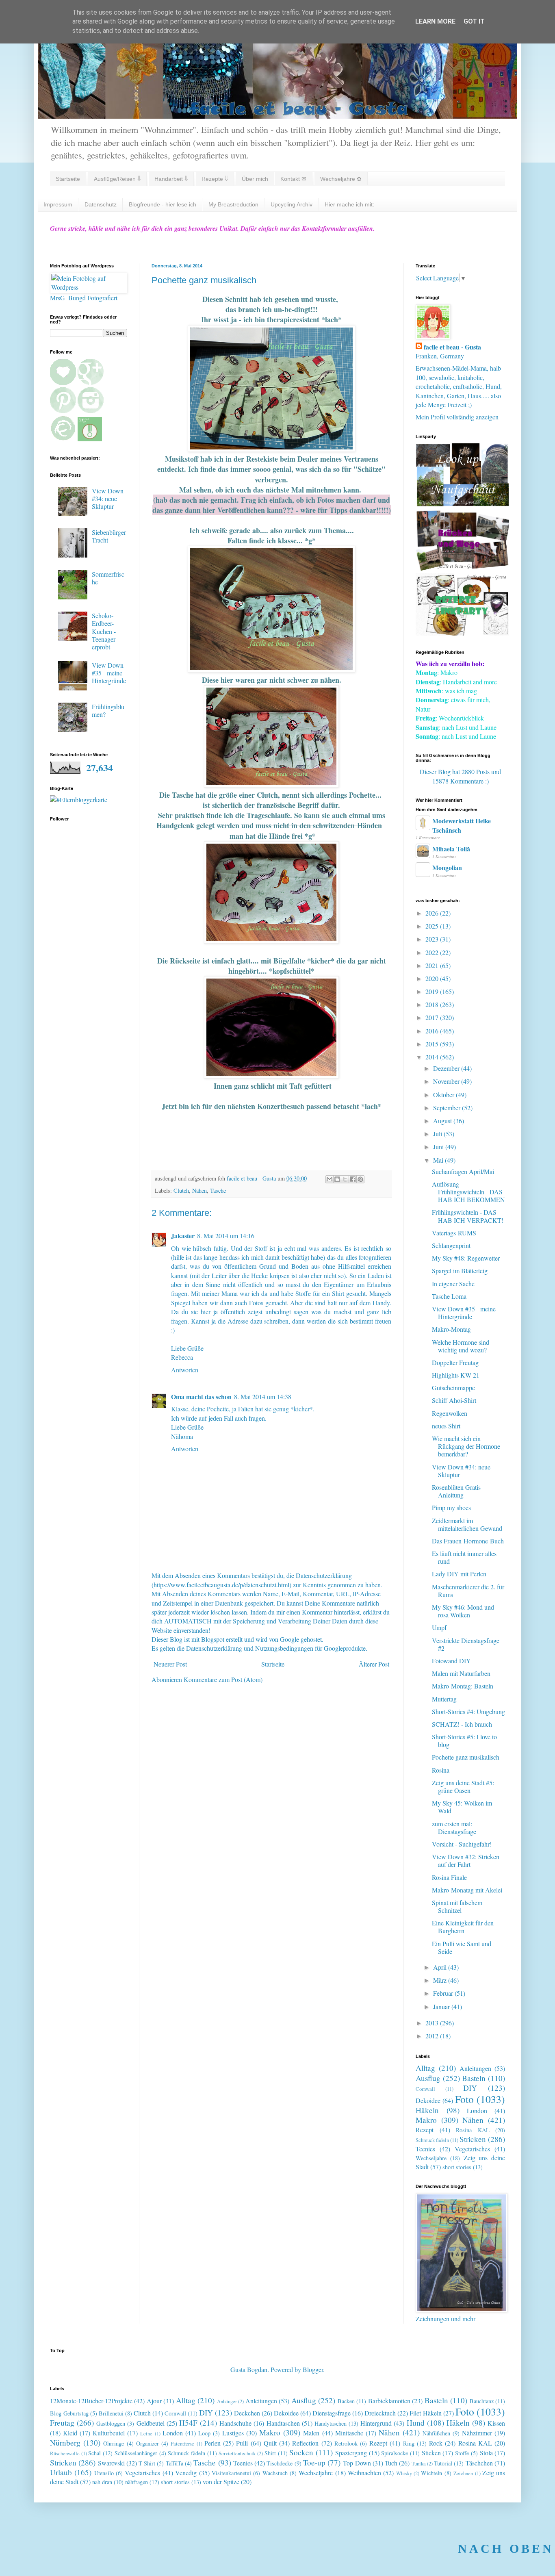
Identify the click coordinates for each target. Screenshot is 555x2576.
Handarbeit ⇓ (171, 179)
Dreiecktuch (380, 2413)
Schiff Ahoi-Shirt (454, 1400)
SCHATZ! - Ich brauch (462, 1724)
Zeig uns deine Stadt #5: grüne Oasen (463, 1786)
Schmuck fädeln (432, 2140)
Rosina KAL (473, 2130)
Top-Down (357, 2463)
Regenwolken (450, 1413)
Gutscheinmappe (453, 1388)
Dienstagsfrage (332, 2413)
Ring (409, 2443)
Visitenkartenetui (231, 2473)
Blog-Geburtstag (69, 2413)
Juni (439, 1147)
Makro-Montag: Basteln (463, 1686)
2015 (433, 1044)
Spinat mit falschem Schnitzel (457, 1906)
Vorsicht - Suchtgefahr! (462, 1844)
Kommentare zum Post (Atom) (223, 1679)
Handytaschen (331, 2423)
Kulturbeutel (109, 2433)
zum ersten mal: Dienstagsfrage (454, 1827)
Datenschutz (101, 204)
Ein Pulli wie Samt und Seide (462, 1947)
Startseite (68, 179)
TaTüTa (175, 2463)
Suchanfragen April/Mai (463, 1171)
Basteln (474, 2078)
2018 (433, 1004)
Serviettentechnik (237, 2453)
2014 (433, 1057)
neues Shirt (446, 1426)
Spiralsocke (395, 2453)
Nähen (199, 1190)
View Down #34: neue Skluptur (108, 498)
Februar (444, 1993)
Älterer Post (374, 1664)
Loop (204, 2433)
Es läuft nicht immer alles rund (464, 1557)
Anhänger (227, 2401)
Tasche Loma (449, 1296)
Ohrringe (114, 2443)
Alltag (425, 2068)
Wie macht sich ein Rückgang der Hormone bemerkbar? (466, 1446)
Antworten (185, 1370)
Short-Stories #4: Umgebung (468, 1711)
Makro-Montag (451, 1329)
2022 (433, 952)
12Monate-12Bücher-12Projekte (91, 2401)
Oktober (444, 1095)
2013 (433, 2023)
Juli (438, 1134)
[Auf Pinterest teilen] (360, 1179)
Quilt (270, 2443)
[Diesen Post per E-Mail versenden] (330, 1179)
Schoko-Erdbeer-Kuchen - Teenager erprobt (104, 631)
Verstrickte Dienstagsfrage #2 (466, 1644)
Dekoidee (428, 2100)
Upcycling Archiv (292, 204)
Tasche (218, 1190)
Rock (436, 2443)
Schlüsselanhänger (136, 2453)
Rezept (425, 2130)
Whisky (404, 2473)
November (447, 1081)
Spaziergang (351, 2453)
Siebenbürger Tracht (109, 536)
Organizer (147, 2443)
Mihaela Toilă (451, 849)
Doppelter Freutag (455, 1362)
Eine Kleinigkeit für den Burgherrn (463, 1927)
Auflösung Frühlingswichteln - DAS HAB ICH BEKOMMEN (468, 1192)
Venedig (186, 2473)
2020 (433, 978)
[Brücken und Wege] (462, 568)
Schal (94, 2453)
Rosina (441, 1770)
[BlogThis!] (337, 1179)
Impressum (58, 204)
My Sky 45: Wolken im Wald (462, 1807)
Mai (439, 1160)
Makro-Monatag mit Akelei (467, 1890)
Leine (146, 2433)
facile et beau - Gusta (452, 347)
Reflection (305, 2443)
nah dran (102, 2482)
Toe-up (314, 2462)
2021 (433, 965)
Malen (311, 2433)
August (443, 1121)
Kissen (496, 2423)
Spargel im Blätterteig (460, 1271)
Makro (426, 2120)
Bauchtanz (482, 2401)
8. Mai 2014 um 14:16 (226, 1236)
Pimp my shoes (451, 1507)
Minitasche (349, 2433)
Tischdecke (280, 2463)
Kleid (70, 2433)
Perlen (212, 2443)
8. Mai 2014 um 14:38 (263, 1397)
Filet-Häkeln (426, 2413)
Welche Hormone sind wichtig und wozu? (461, 1346)
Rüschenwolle (65, 2453)
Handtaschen (283, 2423)
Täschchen (479, 2463)
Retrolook (346, 2443)
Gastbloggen (111, 2423)
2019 (433, 991)
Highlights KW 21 (456, 1375)
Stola (486, 2453)
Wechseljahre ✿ (341, 179)
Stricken (473, 2139)
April (441, 1967)
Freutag (62, 2423)
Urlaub (61, 2472)
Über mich (255, 179)
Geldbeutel (151, 2423)
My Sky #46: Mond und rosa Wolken (463, 1611)
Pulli (242, 2443)
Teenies (425, 2149)
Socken (301, 2452)
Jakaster (183, 1236)
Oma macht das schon (201, 1397)
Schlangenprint (451, 1245)
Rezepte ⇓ (215, 179)
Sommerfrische (108, 578)
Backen (346, 2401)
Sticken (431, 2453)
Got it (474, 21)
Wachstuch (275, 2473)
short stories (457, 2167)
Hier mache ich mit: (349, 204)
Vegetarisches (472, 2149)
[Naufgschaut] (462, 504)
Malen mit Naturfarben (461, 1673)
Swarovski (111, 2463)
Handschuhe (235, 2423)
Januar (442, 2006)
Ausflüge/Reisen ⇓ (117, 179)
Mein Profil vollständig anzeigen (457, 417)
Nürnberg (65, 2443)
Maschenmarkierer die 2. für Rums (468, 1591)
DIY (470, 2088)
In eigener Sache (453, 1284)
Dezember (447, 1068)
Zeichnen (463, 2473)
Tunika (419, 2463)
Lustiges (233, 2433)
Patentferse (182, 2444)
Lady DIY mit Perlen (459, 1574)
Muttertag (444, 1699)
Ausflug (428, 2078)
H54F (188, 2423)
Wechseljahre (431, 2158)
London (477, 2110)
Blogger (313, 2369)
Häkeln (427, 2110)
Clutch (181, 1190)
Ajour (154, 2401)
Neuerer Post (170, 1664)
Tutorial (443, 2463)
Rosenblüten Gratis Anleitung (456, 1491)
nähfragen (137, 2482)
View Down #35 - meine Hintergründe (109, 673)
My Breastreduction (233, 204)
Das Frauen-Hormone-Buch (468, 1541)
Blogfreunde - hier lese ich (163, 204)
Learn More (435, 21)
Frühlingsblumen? (108, 710)
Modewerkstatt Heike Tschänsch (462, 825)
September (448, 1108)
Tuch (391, 2463)
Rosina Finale (449, 1877)
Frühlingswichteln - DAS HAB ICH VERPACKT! (468, 1216)
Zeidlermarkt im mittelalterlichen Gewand (467, 1524)
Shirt (270, 2453)
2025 (433, 926)
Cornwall (425, 2089)
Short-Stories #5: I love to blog (464, 1740)
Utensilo (104, 2473)
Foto (464, 2099)
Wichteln (431, 2473)
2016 (433, 1031)
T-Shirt (147, 2463)
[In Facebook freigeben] (353, 1179)
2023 (433, 939)
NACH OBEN (506, 2549)
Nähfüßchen (436, 2433)
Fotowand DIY (451, 1661)
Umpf (439, 1627)
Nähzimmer (477, 2433)
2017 (433, 1017)
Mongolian (447, 867)
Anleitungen (475, 2068)
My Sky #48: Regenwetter (466, 1258)
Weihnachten (364, 2473)
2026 (433, 913)
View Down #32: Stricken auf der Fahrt (466, 1860)
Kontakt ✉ (293, 179)
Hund (416, 2423)
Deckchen (247, 2413)
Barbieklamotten (389, 2401)
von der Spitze (221, 2482)
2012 (433, 2036)
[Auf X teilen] (345, 1179)
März (441, 1980)
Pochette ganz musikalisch (466, 1757)
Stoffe (462, 2453)
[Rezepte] (462, 633)
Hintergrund (376, 2423)
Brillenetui (111, 2413)
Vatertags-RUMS (454, 1233)
